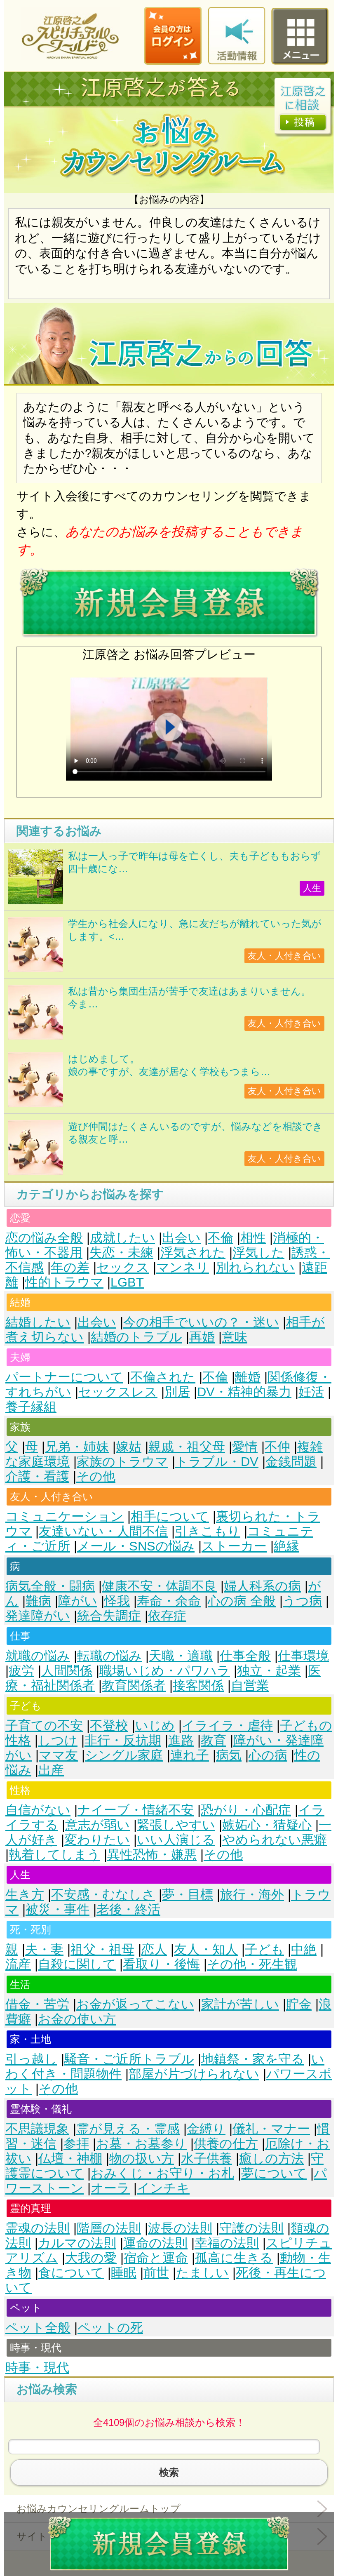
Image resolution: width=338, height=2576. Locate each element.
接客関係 (198, 1686)
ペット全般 (38, 2328)
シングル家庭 (124, 1755)
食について (71, 2273)
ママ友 (58, 1755)
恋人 (154, 1949)
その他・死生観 (252, 1964)
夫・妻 (44, 1949)
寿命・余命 (169, 1601)
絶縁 (286, 1546)
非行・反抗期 (123, 1740)
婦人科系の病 (262, 1586)
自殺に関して (77, 1964)
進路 (181, 1740)
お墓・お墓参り (141, 2144)
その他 (96, 1476)
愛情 (245, 1447)
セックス (123, 1267)
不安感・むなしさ (103, 1895)
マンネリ (183, 1267)
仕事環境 (303, 1656)
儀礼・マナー (271, 2129)
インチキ (163, 2188)
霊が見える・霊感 (128, 2129)
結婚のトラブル (136, 1337)
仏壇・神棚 (70, 2158)
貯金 (299, 2004)
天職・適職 (181, 1656)
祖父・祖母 (102, 1949)
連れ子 (190, 1755)
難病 (38, 1601)
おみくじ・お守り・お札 (162, 2173)
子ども (264, 1949)
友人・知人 (206, 1949)
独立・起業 (269, 1671)
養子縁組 (31, 1407)
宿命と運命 (156, 2258)
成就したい (122, 1238)
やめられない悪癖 (275, 1840)
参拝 (76, 2144)
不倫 (221, 1238)
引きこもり (208, 1531)
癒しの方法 (271, 2158)
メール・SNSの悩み (136, 1546)
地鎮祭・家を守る (253, 2059)
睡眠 (124, 2273)
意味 (235, 1337)
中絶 (304, 1949)
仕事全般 (245, 1656)
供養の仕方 (226, 2144)
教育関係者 (134, 1686)
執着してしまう (54, 1855)
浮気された (193, 1253)
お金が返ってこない (135, 2004)
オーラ (110, 2188)
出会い (181, 1238)
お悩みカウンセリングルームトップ (99, 2509)
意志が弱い (97, 1825)
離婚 (248, 1377)
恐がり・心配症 (246, 1810)
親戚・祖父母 (187, 1447)
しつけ (58, 1740)
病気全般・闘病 (50, 1586)
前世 (156, 2273)
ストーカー (234, 1546)
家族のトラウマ (122, 1462)
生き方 (25, 1895)
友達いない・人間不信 (103, 1531)
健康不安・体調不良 (159, 1586)
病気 (229, 1755)
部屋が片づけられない (194, 2074)
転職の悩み (109, 1656)
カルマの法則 (77, 2243)
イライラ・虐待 (227, 1726)
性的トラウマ (64, 1282)
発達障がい (38, 1616)
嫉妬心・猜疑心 (267, 1825)
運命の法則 (155, 2243)
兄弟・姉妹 (77, 1447)
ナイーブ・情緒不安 (136, 1810)
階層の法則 (109, 2228)
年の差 (70, 1267)
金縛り (206, 2129)
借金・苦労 (37, 2004)
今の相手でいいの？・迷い (201, 1322)
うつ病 (302, 1601)
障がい (78, 1601)
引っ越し (31, 2059)
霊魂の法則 (38, 2228)
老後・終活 (128, 1909)
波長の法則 (180, 2228)
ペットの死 (110, 2328)
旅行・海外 (252, 1895)
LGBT (127, 1282)
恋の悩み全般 (44, 1238)
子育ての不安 (44, 1726)
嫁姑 (129, 1447)
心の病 (268, 1755)
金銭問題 (291, 1462)
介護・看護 (37, 1476)
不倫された (163, 1377)
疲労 (21, 1671)
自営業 (250, 1686)
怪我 (117, 1601)
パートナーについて (64, 1377)
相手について (170, 1516)
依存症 (167, 1616)
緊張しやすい (176, 1825)
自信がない (38, 1810)
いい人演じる (176, 1840)
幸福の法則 (227, 2243)
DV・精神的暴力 (244, 1392)
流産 (18, 1964)
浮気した (258, 1253)
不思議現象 (37, 2129)
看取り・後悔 (161, 1964)
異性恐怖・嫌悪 (152, 1855)
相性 (253, 1238)
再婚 (202, 1337)
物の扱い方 (142, 2158)
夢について (274, 2173)
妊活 (311, 1392)
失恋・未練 (121, 1253)
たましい (202, 2273)
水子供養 (207, 2158)
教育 (214, 1740)
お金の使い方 (77, 2019)
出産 (51, 1770)
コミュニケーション (65, 1516)
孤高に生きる (234, 2258)
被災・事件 (58, 1909)
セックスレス (118, 1392)
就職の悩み (38, 1656)
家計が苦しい (240, 2004)
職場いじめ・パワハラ (165, 1671)
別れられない (255, 1267)
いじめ (155, 1726)
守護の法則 (251, 2228)
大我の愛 (91, 2258)
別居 (177, 1392)
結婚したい (38, 1322)
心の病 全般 (242, 1601)
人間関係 (67, 1671)
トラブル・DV (217, 1462)
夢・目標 (188, 1895)
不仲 (277, 1447)
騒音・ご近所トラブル (129, 2059)
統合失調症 (109, 1616)
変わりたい (97, 1840)
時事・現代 (37, 2368)
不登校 (109, 1726)
